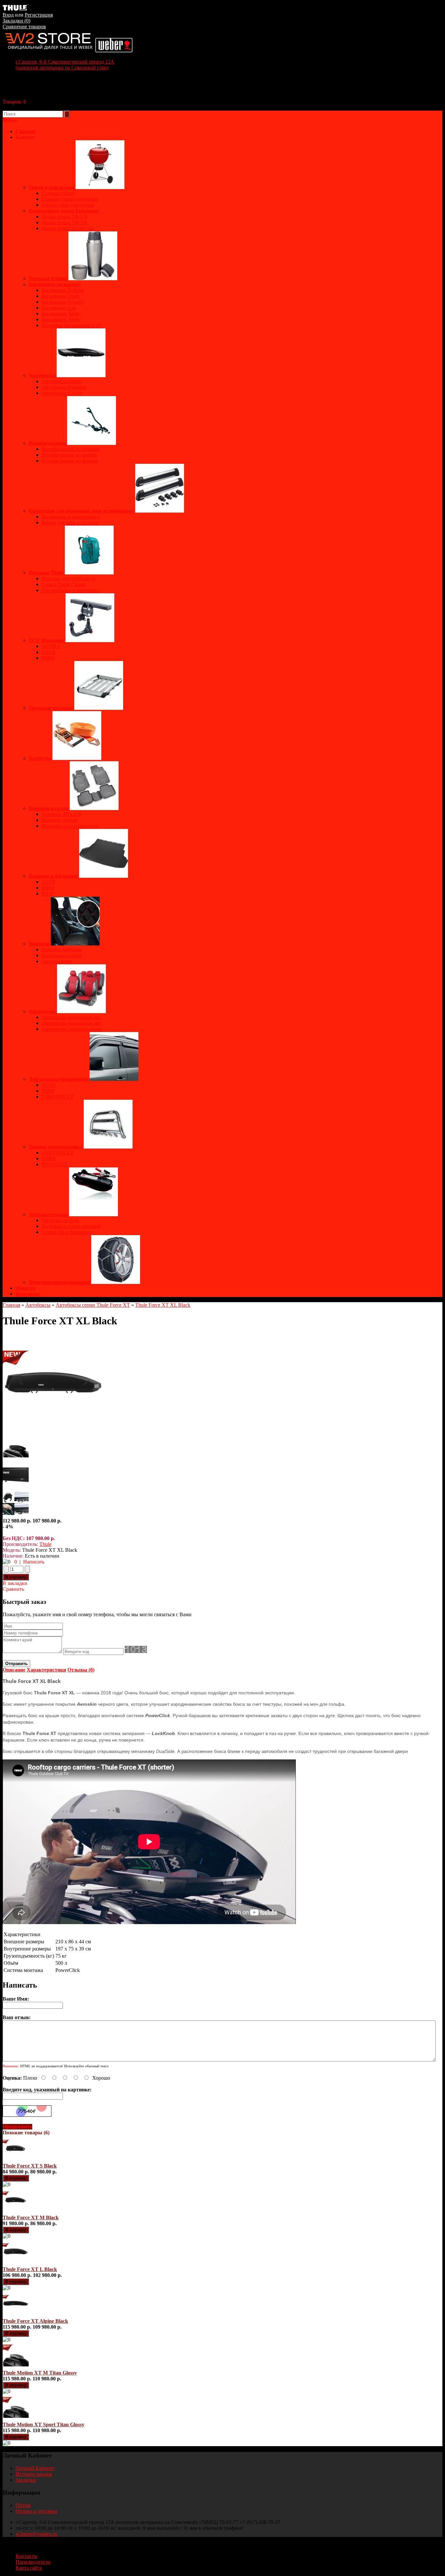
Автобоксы (38, 1305)
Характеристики (46, 1670)
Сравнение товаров (24, 27)
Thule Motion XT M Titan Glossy (40, 2373)
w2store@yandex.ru (36, 2534)
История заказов (34, 2474)
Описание (14, 1670)
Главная (11, 1305)
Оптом (23, 2505)
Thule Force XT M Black (31, 2218)
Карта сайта (29, 2568)
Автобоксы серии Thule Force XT (93, 1305)
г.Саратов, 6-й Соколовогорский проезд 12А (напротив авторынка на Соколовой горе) (65, 65)
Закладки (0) (16, 21)
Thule (45, 1544)
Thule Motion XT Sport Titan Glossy (43, 2424)
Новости (26, 1288)
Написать (34, 1562)
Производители (33, 2562)
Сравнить (13, 1589)
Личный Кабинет (35, 2468)
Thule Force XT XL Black (163, 1305)
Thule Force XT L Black (30, 2269)
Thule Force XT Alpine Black (35, 2321)
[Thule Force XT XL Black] (53, 1433)
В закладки (15, 1583)
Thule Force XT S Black (30, 2166)
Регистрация (39, 15)
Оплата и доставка (36, 2511)
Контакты (28, 1294)
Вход (8, 15)
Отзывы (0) (81, 1670)
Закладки (26, 2480)
